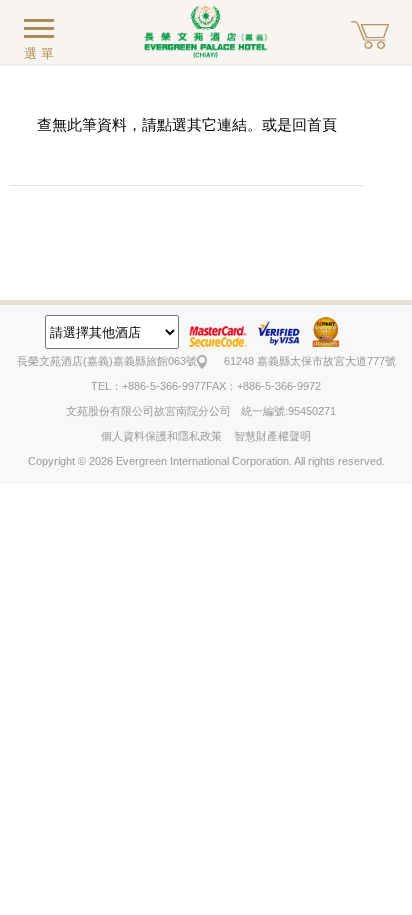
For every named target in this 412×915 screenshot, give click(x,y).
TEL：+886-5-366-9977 (148, 386)
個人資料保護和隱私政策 (161, 436)
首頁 (322, 124)
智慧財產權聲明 (272, 436)
